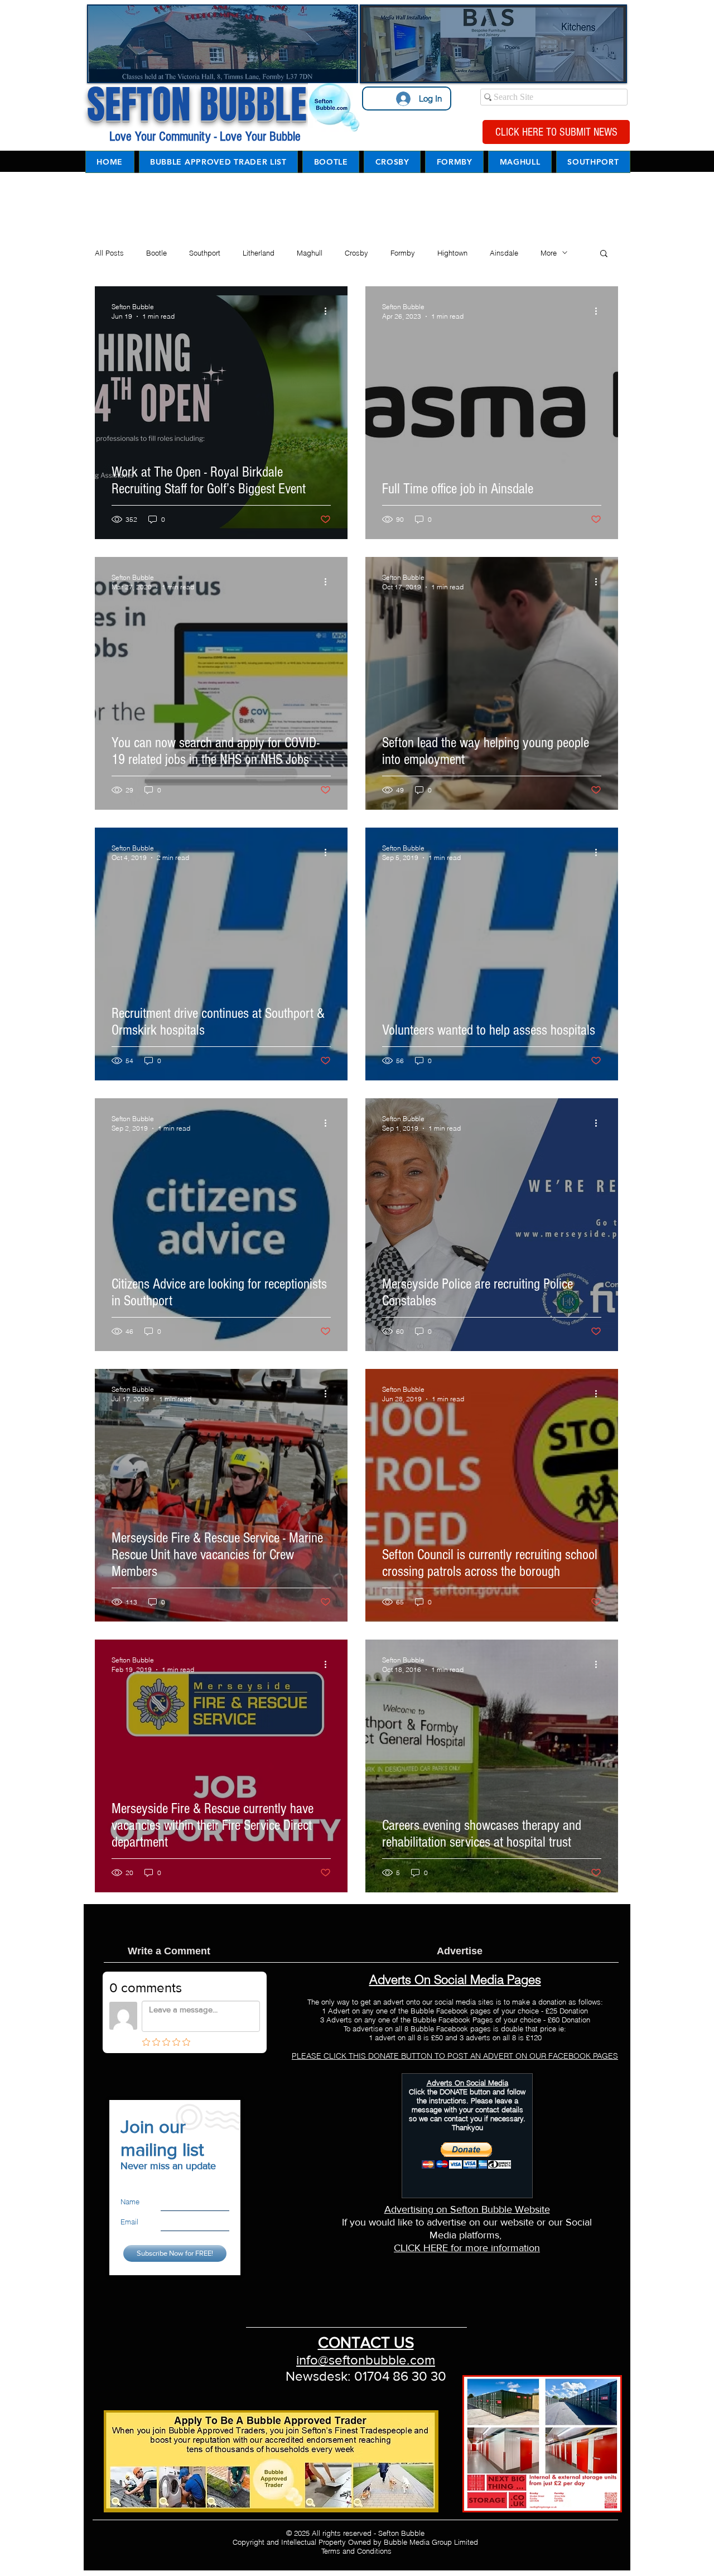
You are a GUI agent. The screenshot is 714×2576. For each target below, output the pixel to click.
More (549, 253)
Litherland (259, 253)
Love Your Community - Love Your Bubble (203, 136)
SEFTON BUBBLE (197, 105)
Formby (403, 253)
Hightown (452, 253)
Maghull (310, 253)
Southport (205, 253)
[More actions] (329, 311)
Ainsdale (504, 253)
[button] (604, 254)
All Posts (109, 253)
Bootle (156, 253)
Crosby (356, 253)
